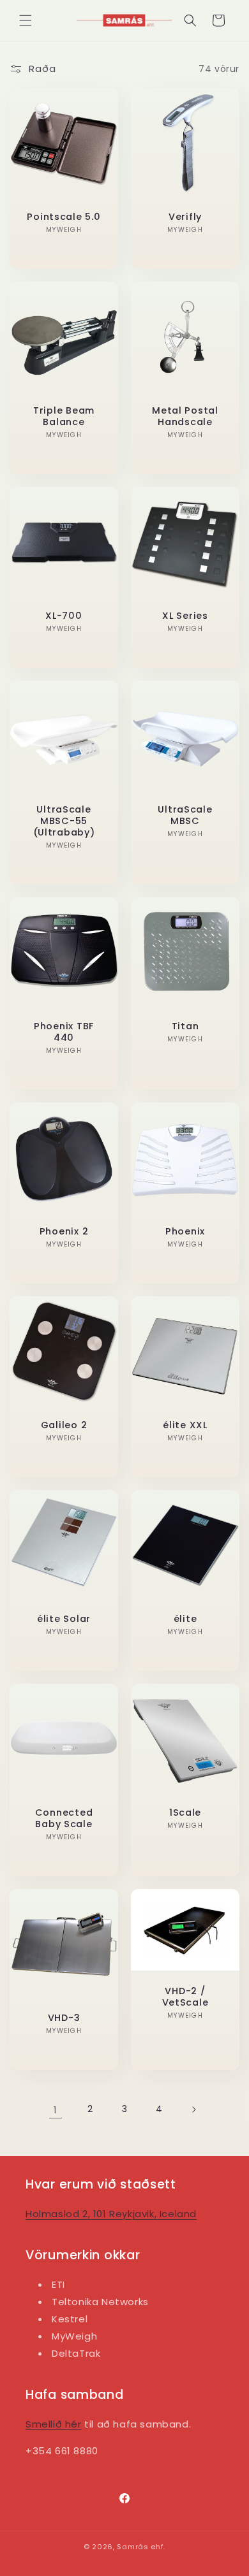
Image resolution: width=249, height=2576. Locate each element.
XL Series (185, 616)
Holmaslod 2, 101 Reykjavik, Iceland (111, 2214)
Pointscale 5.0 (64, 217)
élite (185, 1619)
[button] (26, 20)
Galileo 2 (64, 1425)
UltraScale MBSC (185, 815)
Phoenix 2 (64, 1231)
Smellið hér (54, 2424)
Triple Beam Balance (64, 416)
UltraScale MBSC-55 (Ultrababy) (64, 821)
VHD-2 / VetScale (185, 1997)
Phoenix (185, 1231)
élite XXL (185, 1425)
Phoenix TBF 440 (64, 1032)
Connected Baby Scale (64, 1818)
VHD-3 (64, 2018)
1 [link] (56, 2110)
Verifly (185, 217)
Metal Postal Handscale (185, 416)
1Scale (185, 1813)
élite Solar (64, 1619)
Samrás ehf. (141, 2547)
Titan (185, 1026)
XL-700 (64, 616)
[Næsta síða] (193, 2109)
